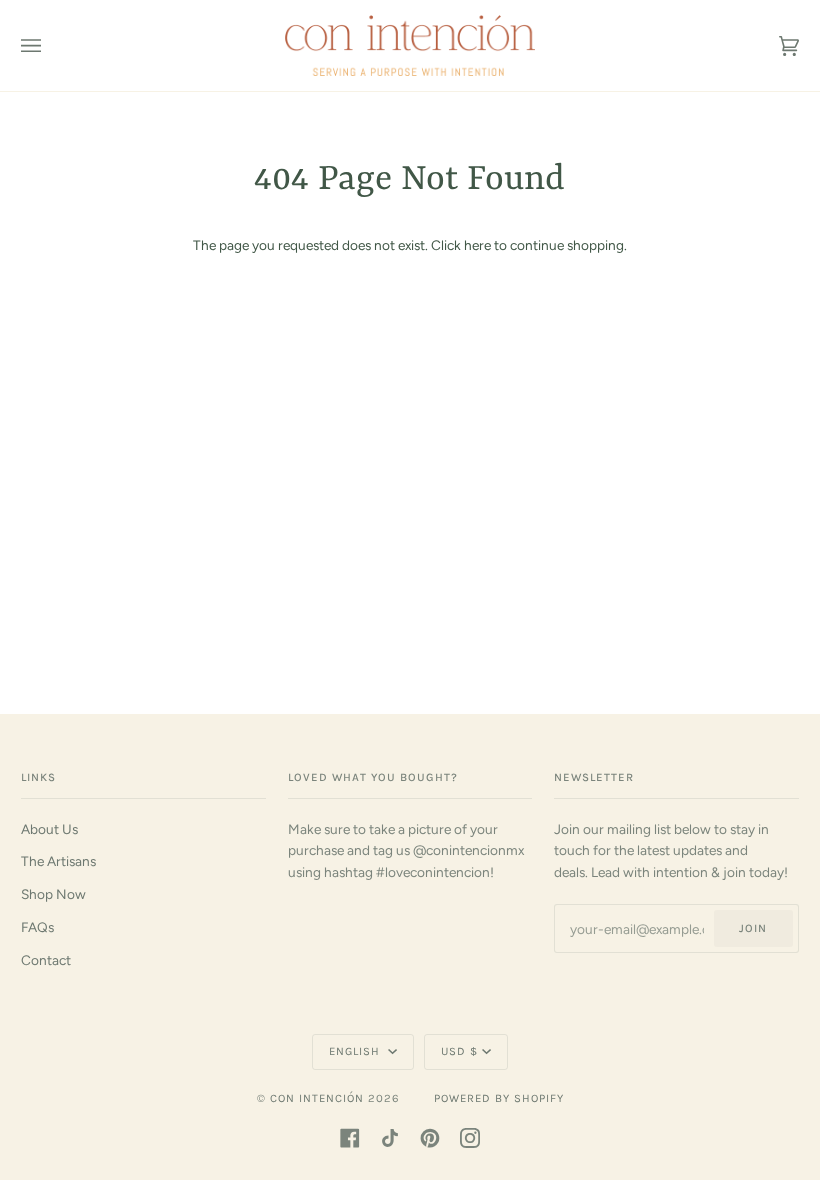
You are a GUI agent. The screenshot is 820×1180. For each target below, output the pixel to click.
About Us (49, 829)
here (477, 245)
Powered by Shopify (499, 1098)
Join (753, 928)
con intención (317, 1098)
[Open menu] (51, 45)
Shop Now (53, 894)
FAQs (37, 927)
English (356, 1051)
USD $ (459, 1051)
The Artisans (58, 861)
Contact (46, 960)
